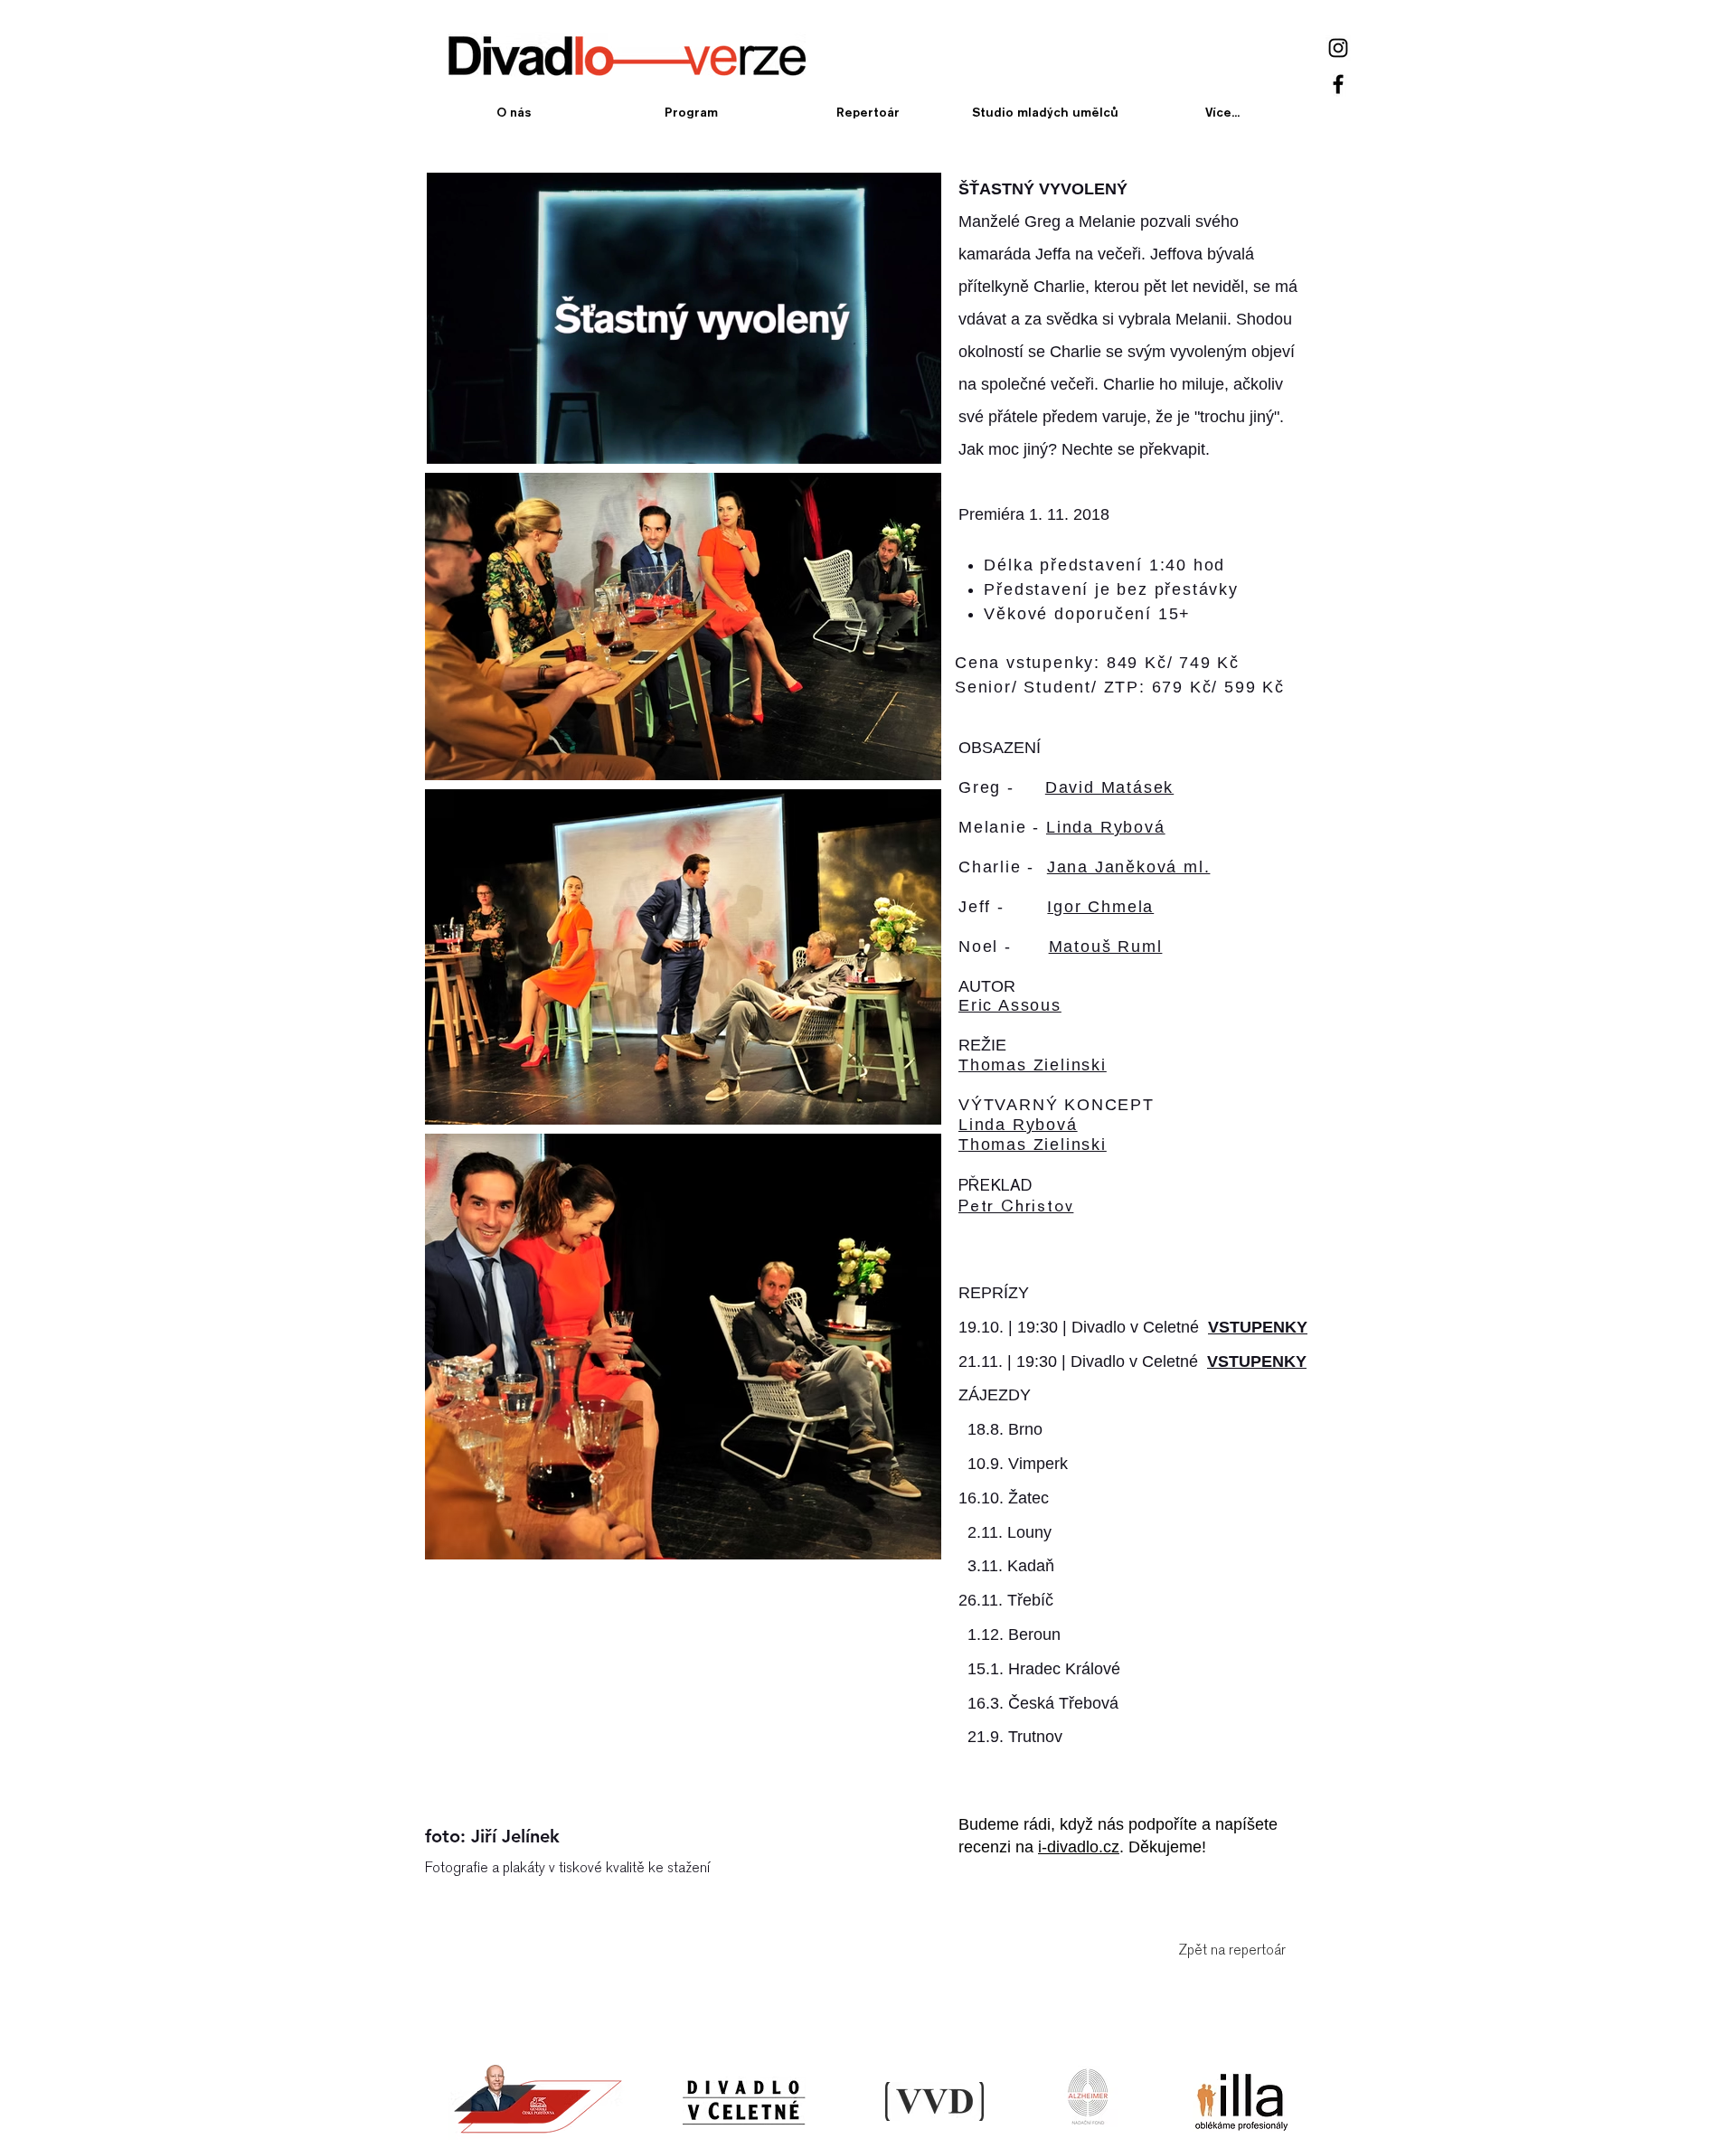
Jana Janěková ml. (1129, 867)
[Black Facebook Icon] (1338, 84)
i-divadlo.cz (1079, 1847)
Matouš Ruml (1106, 947)
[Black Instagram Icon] (1338, 48)
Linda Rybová (1106, 827)
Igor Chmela (1100, 907)
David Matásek (1109, 787)
